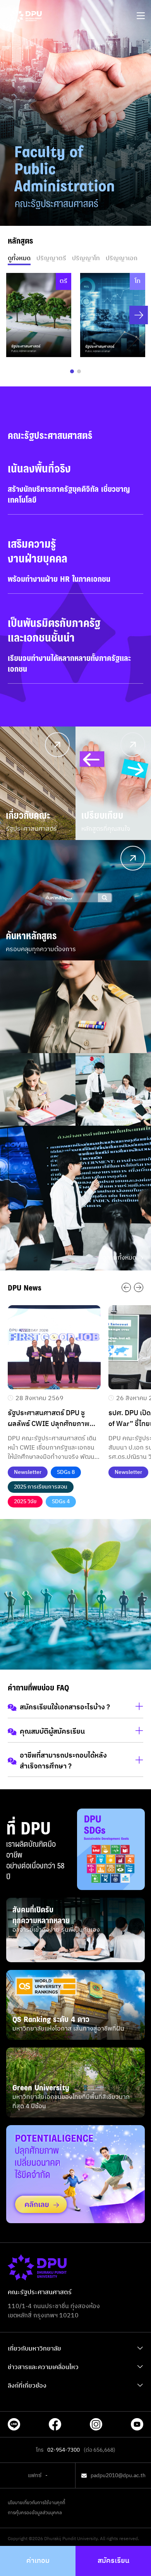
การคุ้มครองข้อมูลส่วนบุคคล (35, 2513)
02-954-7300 (63, 2450)
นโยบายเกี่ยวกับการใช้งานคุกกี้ (36, 2503)
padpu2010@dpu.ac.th (118, 2476)
